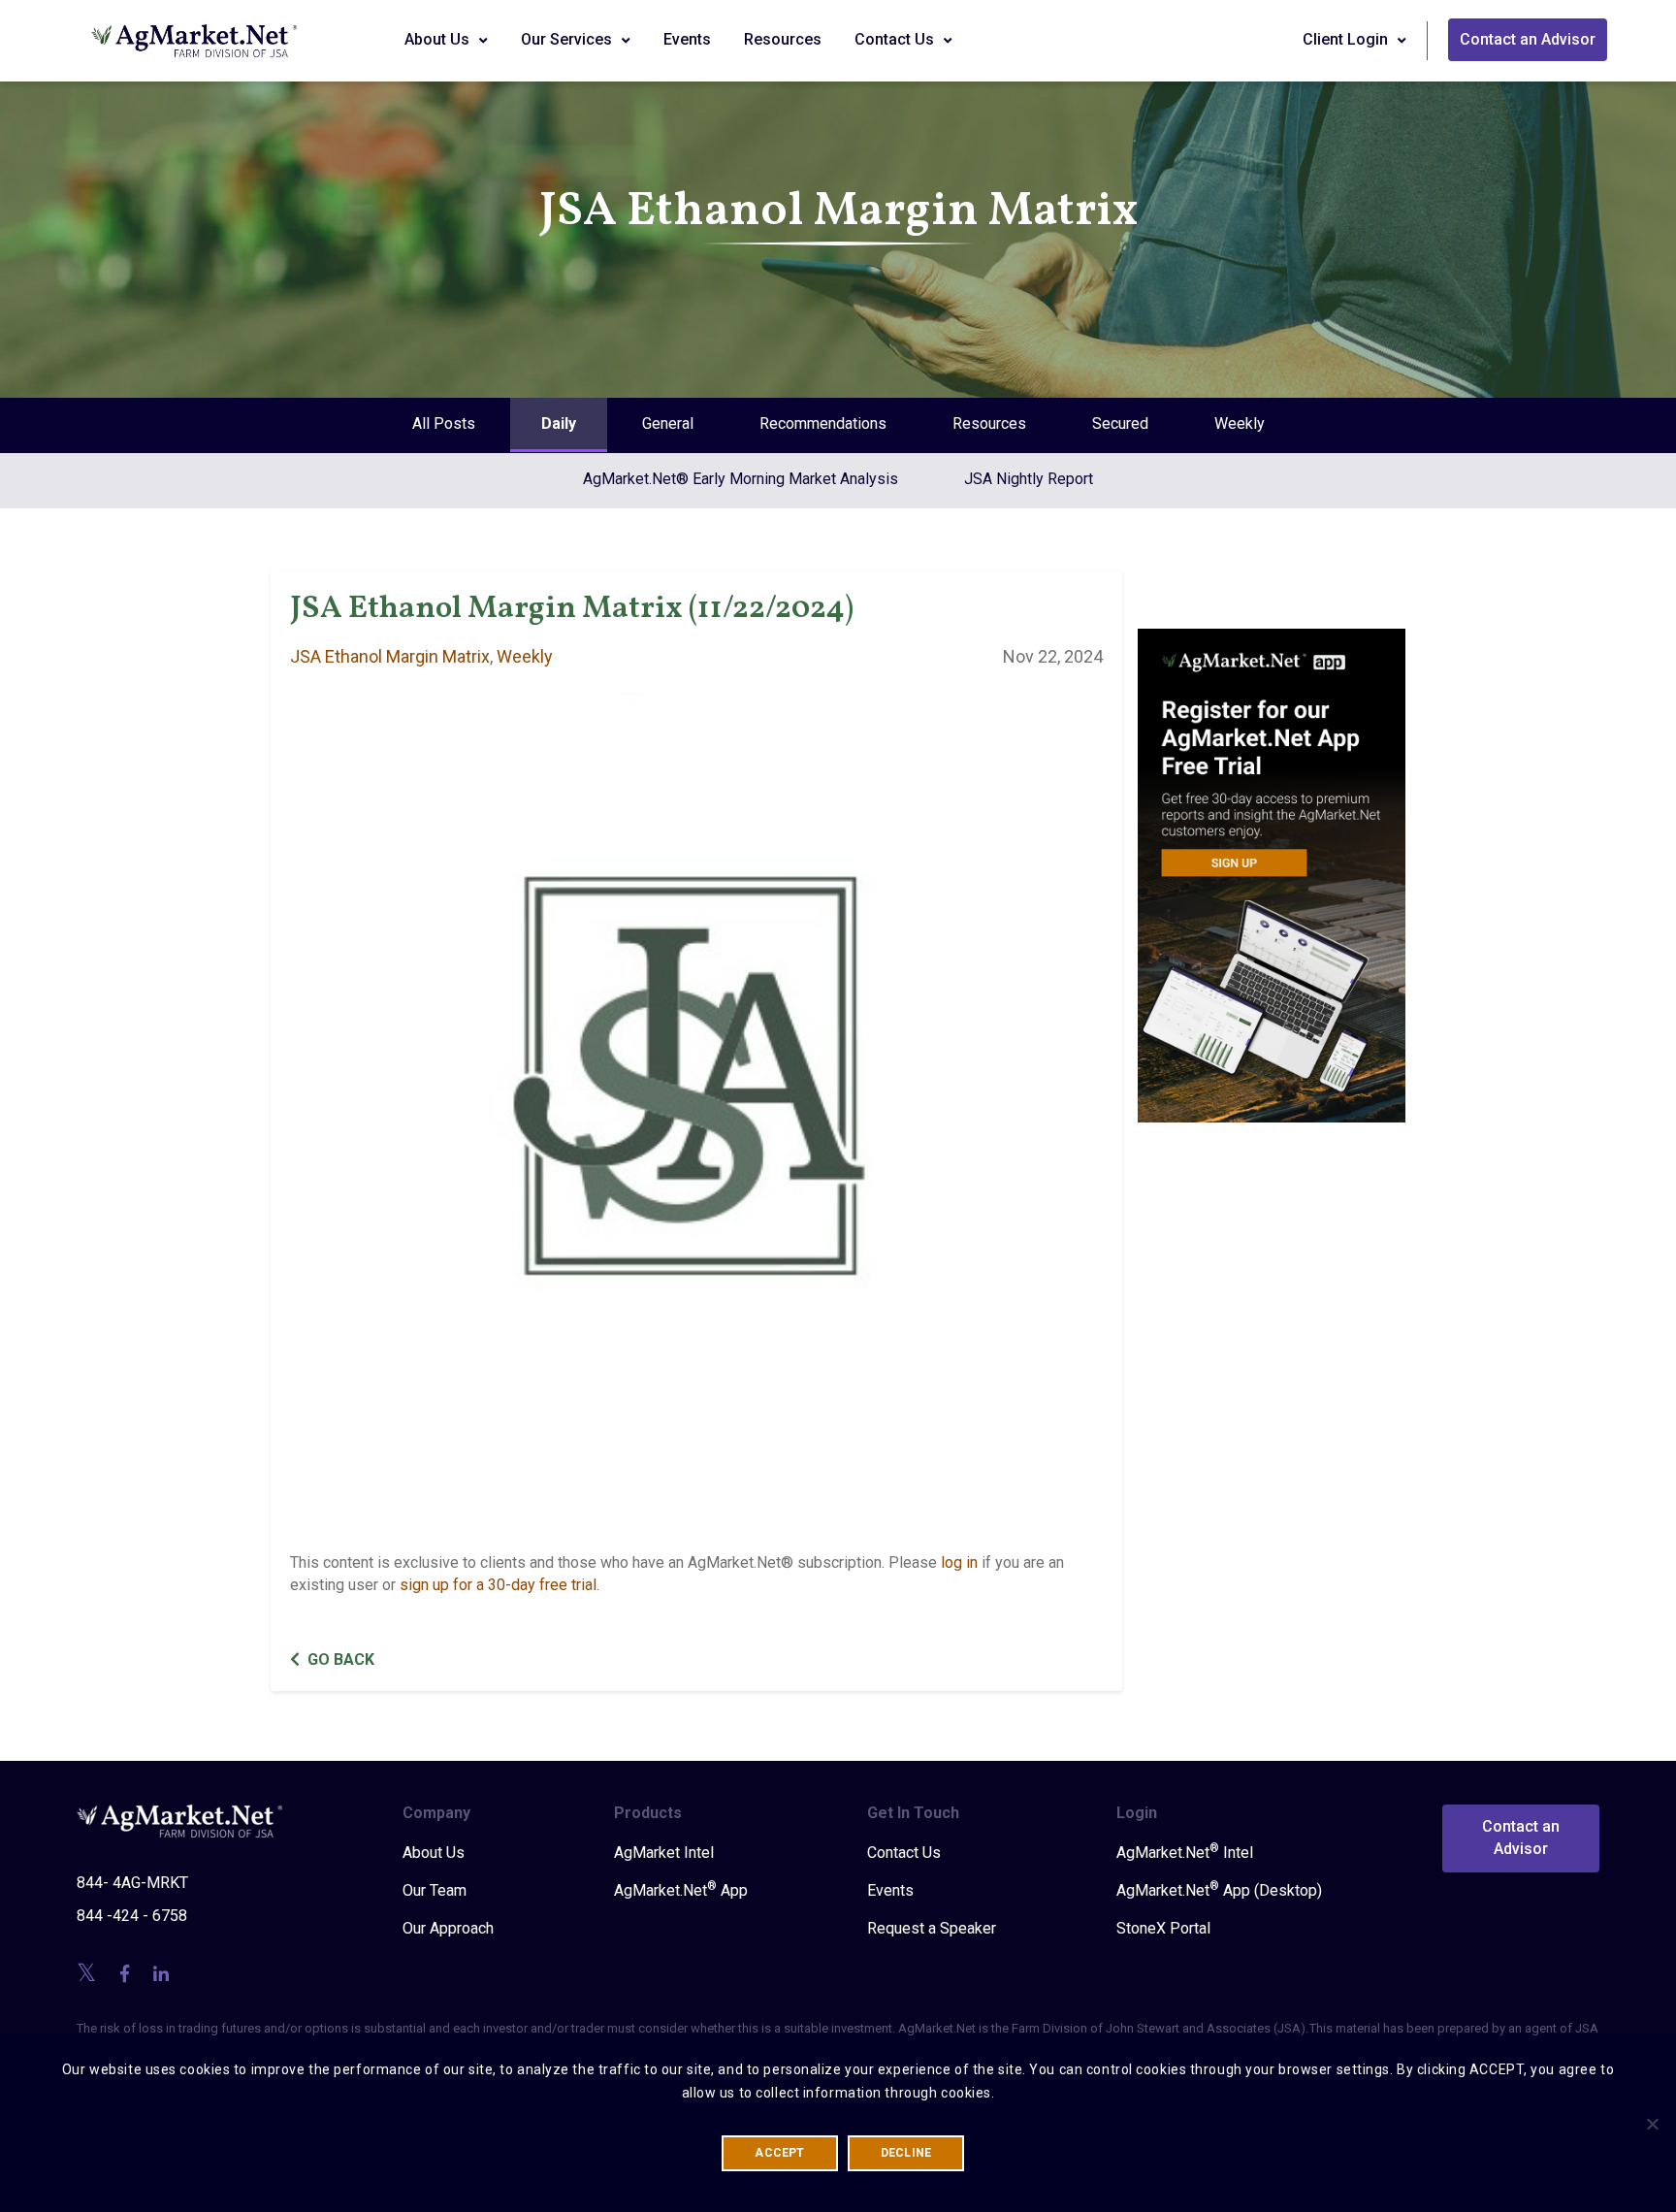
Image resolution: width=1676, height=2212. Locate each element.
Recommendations (823, 423)
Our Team (435, 1890)
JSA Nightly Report (1029, 479)
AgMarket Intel (664, 1853)
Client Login (1347, 39)
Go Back (341, 1659)
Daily (559, 423)
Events (687, 39)
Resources (783, 39)
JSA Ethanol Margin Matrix (390, 656)
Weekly (1240, 423)
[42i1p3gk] (1272, 862)
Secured (1120, 423)
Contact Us (896, 39)
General (668, 423)
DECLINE (906, 2153)
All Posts (444, 423)
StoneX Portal (1163, 1928)
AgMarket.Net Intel (1185, 1852)
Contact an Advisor (1528, 39)
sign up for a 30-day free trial (498, 1585)
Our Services (568, 39)
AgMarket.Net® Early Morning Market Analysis (741, 479)
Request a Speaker (932, 1928)
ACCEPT (779, 2153)
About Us (439, 39)
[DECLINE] (1652, 2124)
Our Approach (448, 1928)
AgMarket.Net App (681, 1890)
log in (959, 1562)
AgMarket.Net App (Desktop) (1219, 1890)
